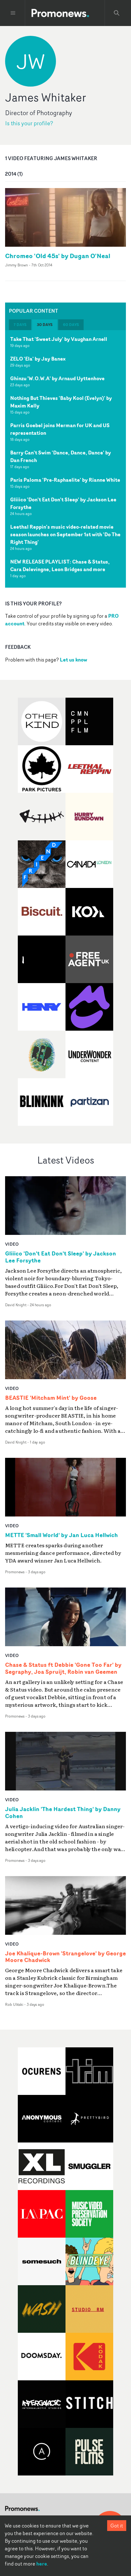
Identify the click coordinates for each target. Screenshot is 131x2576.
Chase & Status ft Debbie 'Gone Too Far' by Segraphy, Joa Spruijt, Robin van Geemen (63, 1668)
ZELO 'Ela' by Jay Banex (38, 359)
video (12, 1244)
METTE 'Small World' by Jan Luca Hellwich (62, 1535)
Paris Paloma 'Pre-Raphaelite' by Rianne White (65, 480)
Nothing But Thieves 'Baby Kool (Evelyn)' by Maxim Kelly (61, 402)
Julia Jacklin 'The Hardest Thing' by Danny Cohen (63, 1813)
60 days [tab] (71, 325)
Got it (117, 2526)
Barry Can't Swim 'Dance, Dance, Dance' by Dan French (61, 456)
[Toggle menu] (13, 13)
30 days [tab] (45, 325)
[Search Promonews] (117, 13)
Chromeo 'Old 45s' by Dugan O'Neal (58, 256)
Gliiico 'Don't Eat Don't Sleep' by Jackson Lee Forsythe (63, 503)
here (42, 2564)
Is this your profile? (29, 123)
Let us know (73, 660)
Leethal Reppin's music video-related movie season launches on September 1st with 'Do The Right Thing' (65, 534)
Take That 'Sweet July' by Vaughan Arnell (59, 339)
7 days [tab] (20, 325)
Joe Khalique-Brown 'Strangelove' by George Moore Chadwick (65, 1957)
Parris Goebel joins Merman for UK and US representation (60, 429)
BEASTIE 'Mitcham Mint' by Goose (51, 1398)
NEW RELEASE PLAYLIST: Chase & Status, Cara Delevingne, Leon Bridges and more (60, 565)
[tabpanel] (65, 459)
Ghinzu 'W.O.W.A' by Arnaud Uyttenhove (57, 378)
